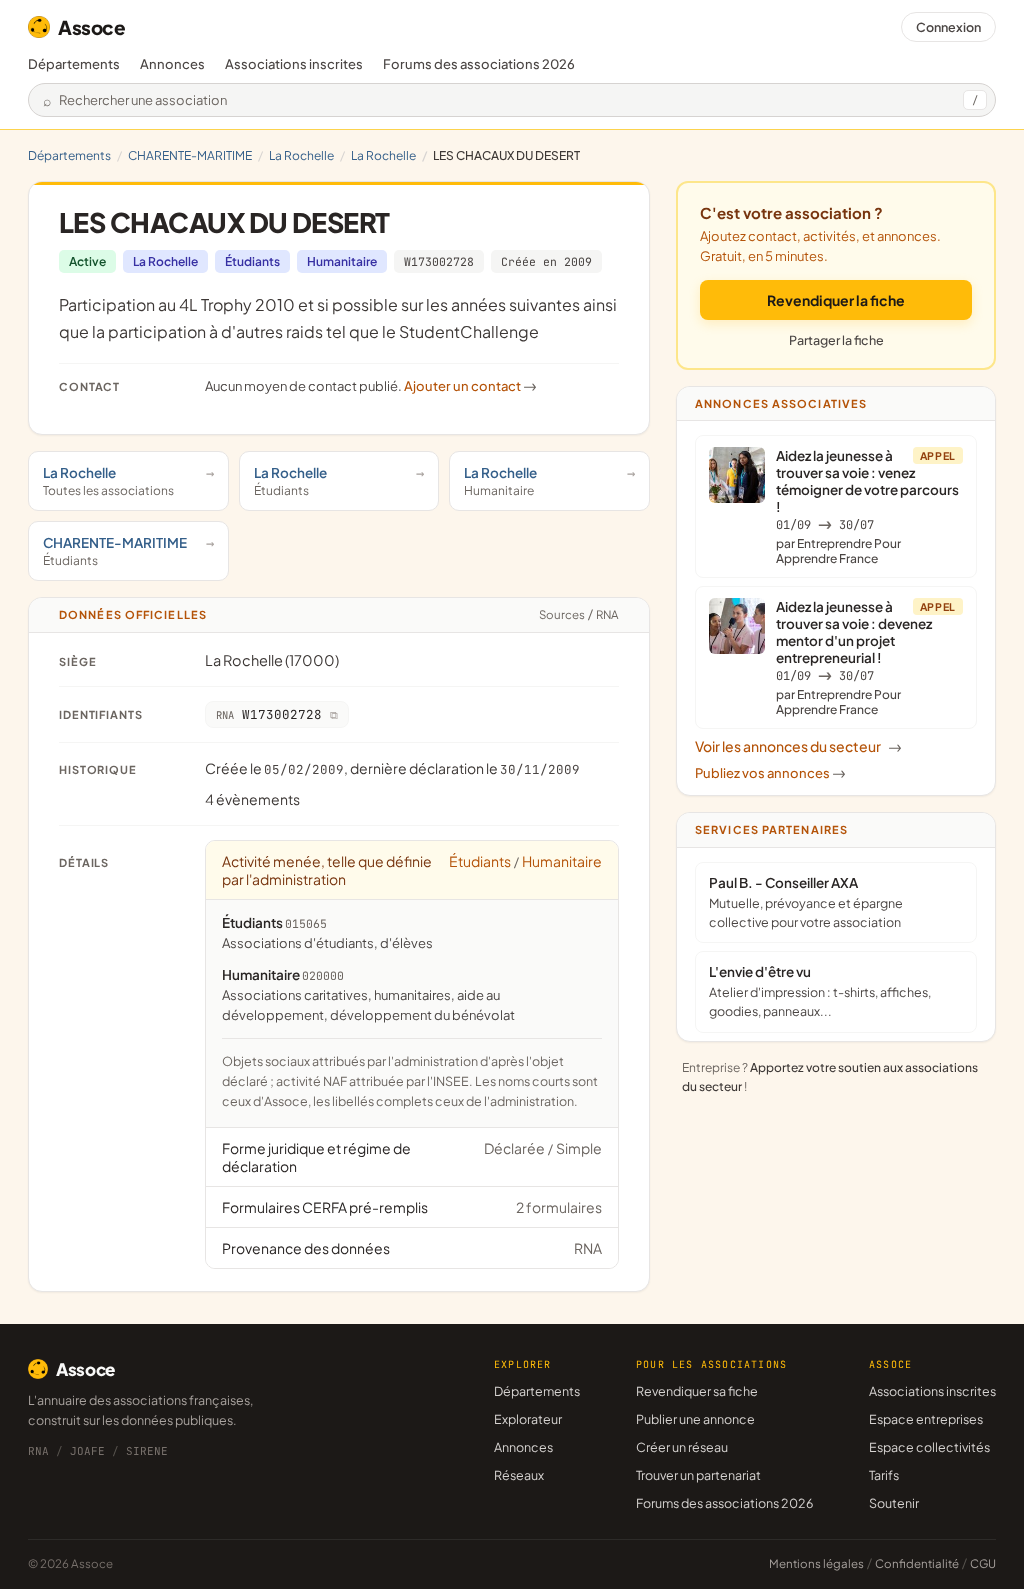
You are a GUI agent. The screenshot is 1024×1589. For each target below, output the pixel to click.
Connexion (948, 27)
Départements (74, 64)
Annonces (172, 64)
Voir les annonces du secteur (798, 746)
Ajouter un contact (470, 386)
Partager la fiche (836, 340)
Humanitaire (342, 261)
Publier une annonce (695, 1419)
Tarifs (884, 1475)
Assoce (92, 27)
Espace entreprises (926, 1419)
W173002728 (439, 261)
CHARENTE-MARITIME (190, 155)
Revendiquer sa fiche (697, 1391)
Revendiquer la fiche (836, 300)
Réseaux (519, 1475)
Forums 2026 (479, 64)
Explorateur (528, 1419)
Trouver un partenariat (698, 1475)
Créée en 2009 (546, 261)
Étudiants (252, 261)
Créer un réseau (682, 1447)
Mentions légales (816, 1563)
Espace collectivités (929, 1447)
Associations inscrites (294, 64)
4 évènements (252, 799)
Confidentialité (917, 1563)
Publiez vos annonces (770, 773)
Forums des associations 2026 (724, 1503)
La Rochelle (301, 155)
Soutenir (894, 1503)
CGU (983, 1563)
